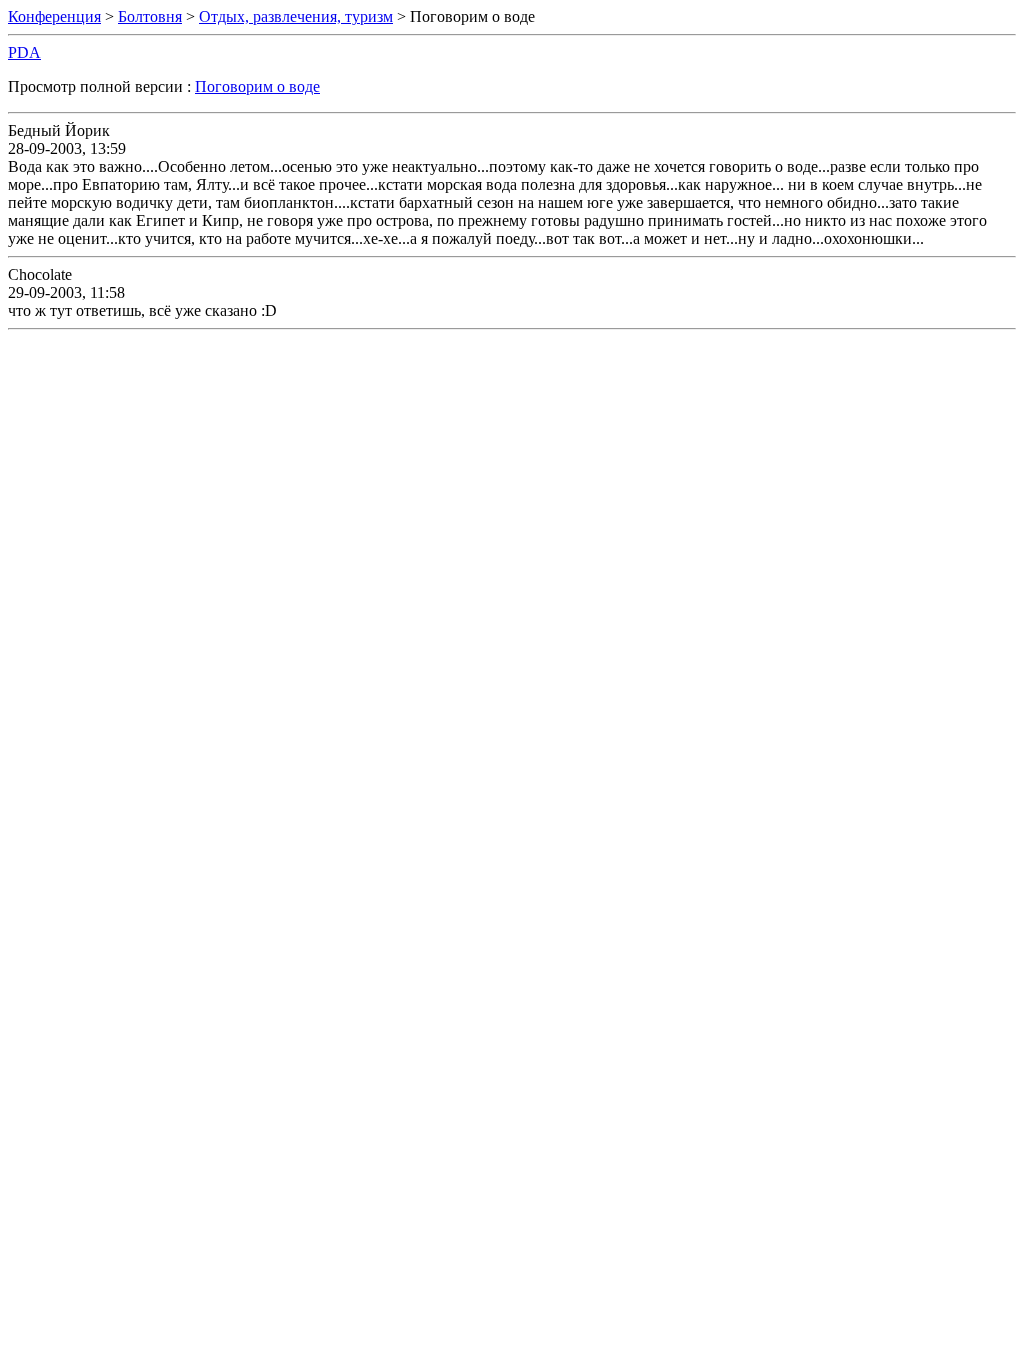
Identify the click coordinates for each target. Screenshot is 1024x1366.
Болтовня (150, 16)
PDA (24, 52)
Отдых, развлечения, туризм (296, 16)
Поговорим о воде (257, 86)
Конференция (54, 16)
